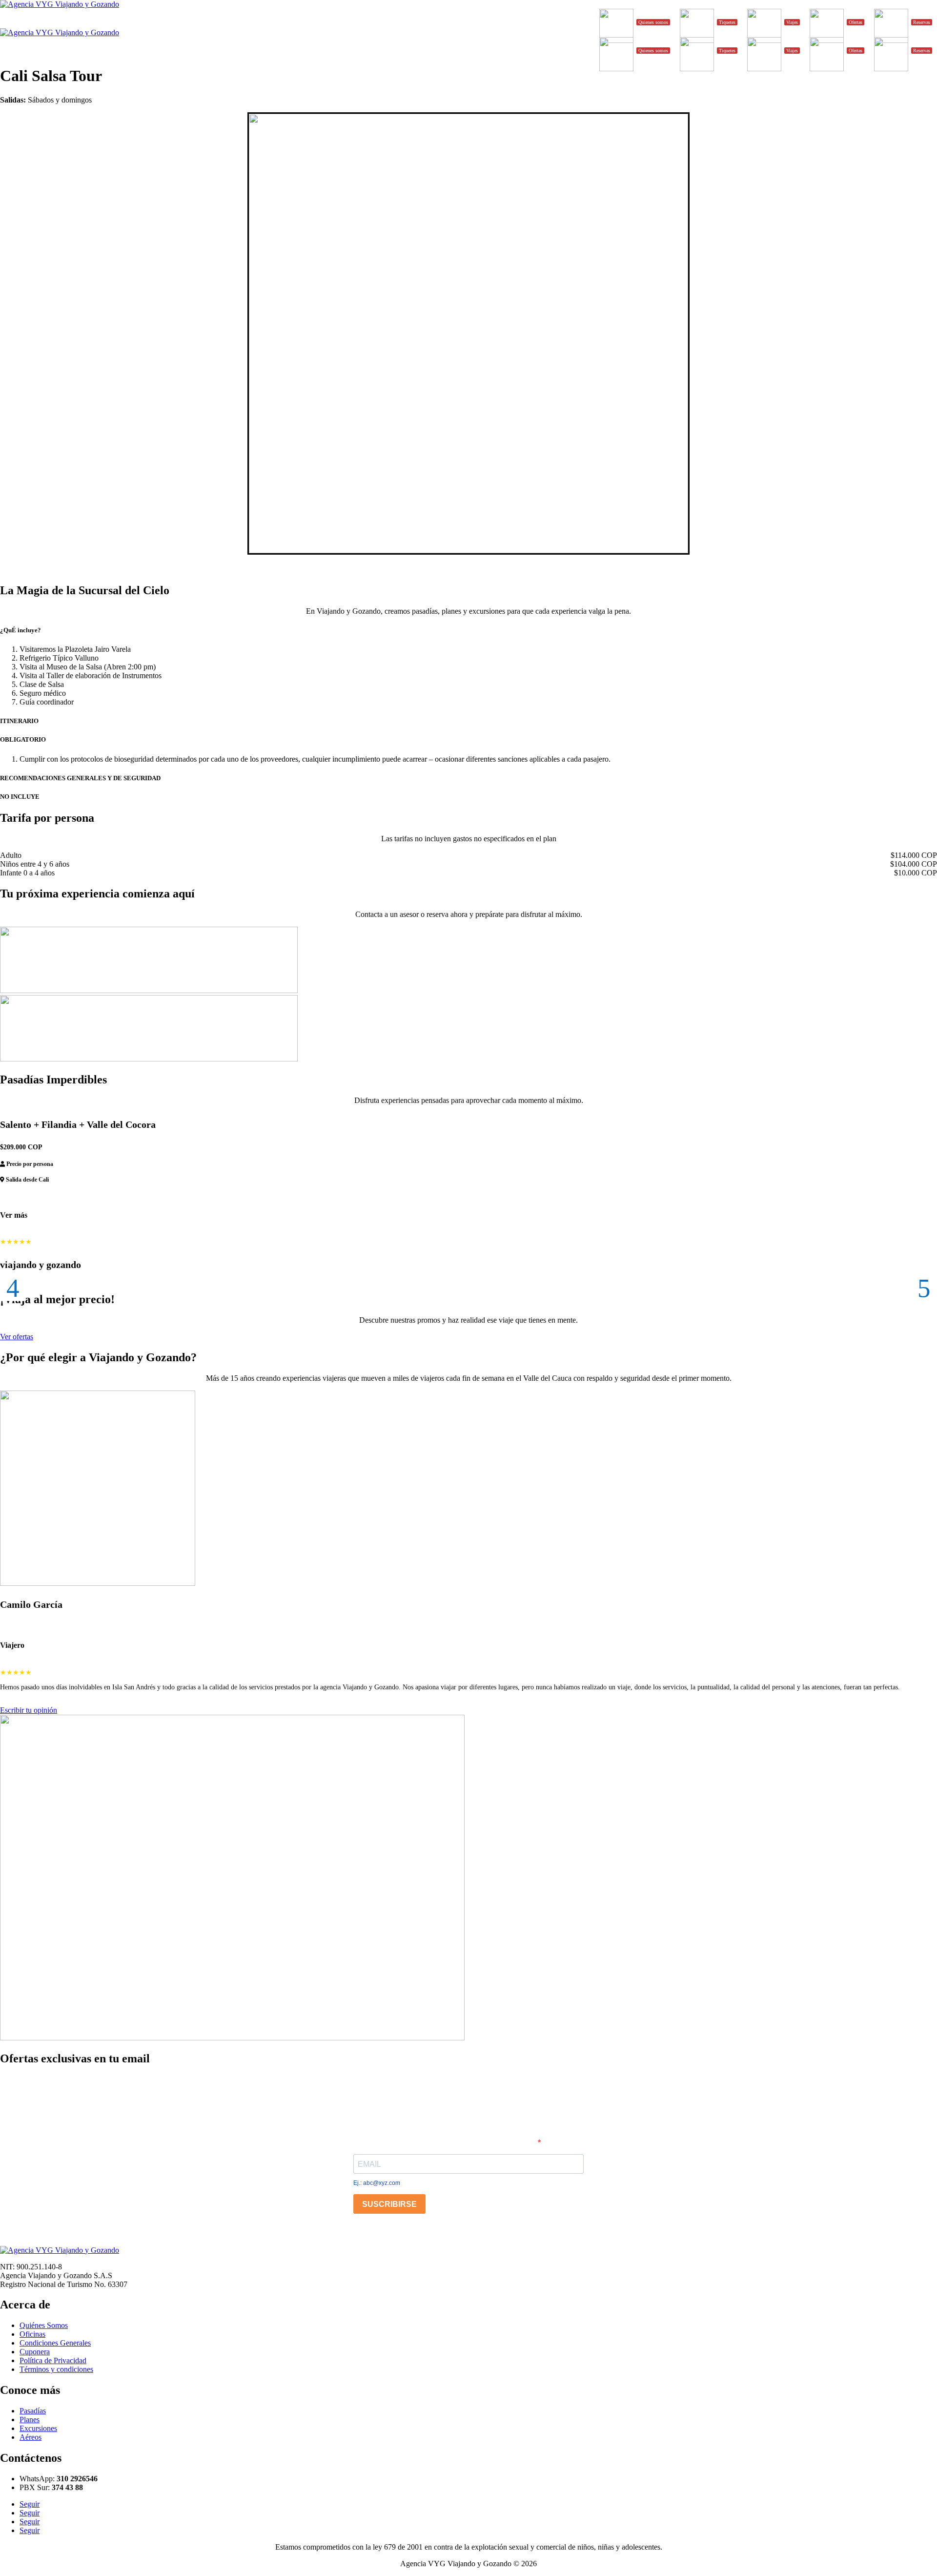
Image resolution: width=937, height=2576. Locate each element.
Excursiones (38, 2428)
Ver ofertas (17, 1337)
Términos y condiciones (56, 2369)
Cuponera (35, 2352)
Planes (30, 2420)
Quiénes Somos (44, 2325)
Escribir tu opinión (29, 1710)
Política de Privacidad (53, 2360)
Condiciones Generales (55, 2343)
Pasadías (33, 2411)
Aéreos (31, 2437)
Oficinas (32, 2334)
